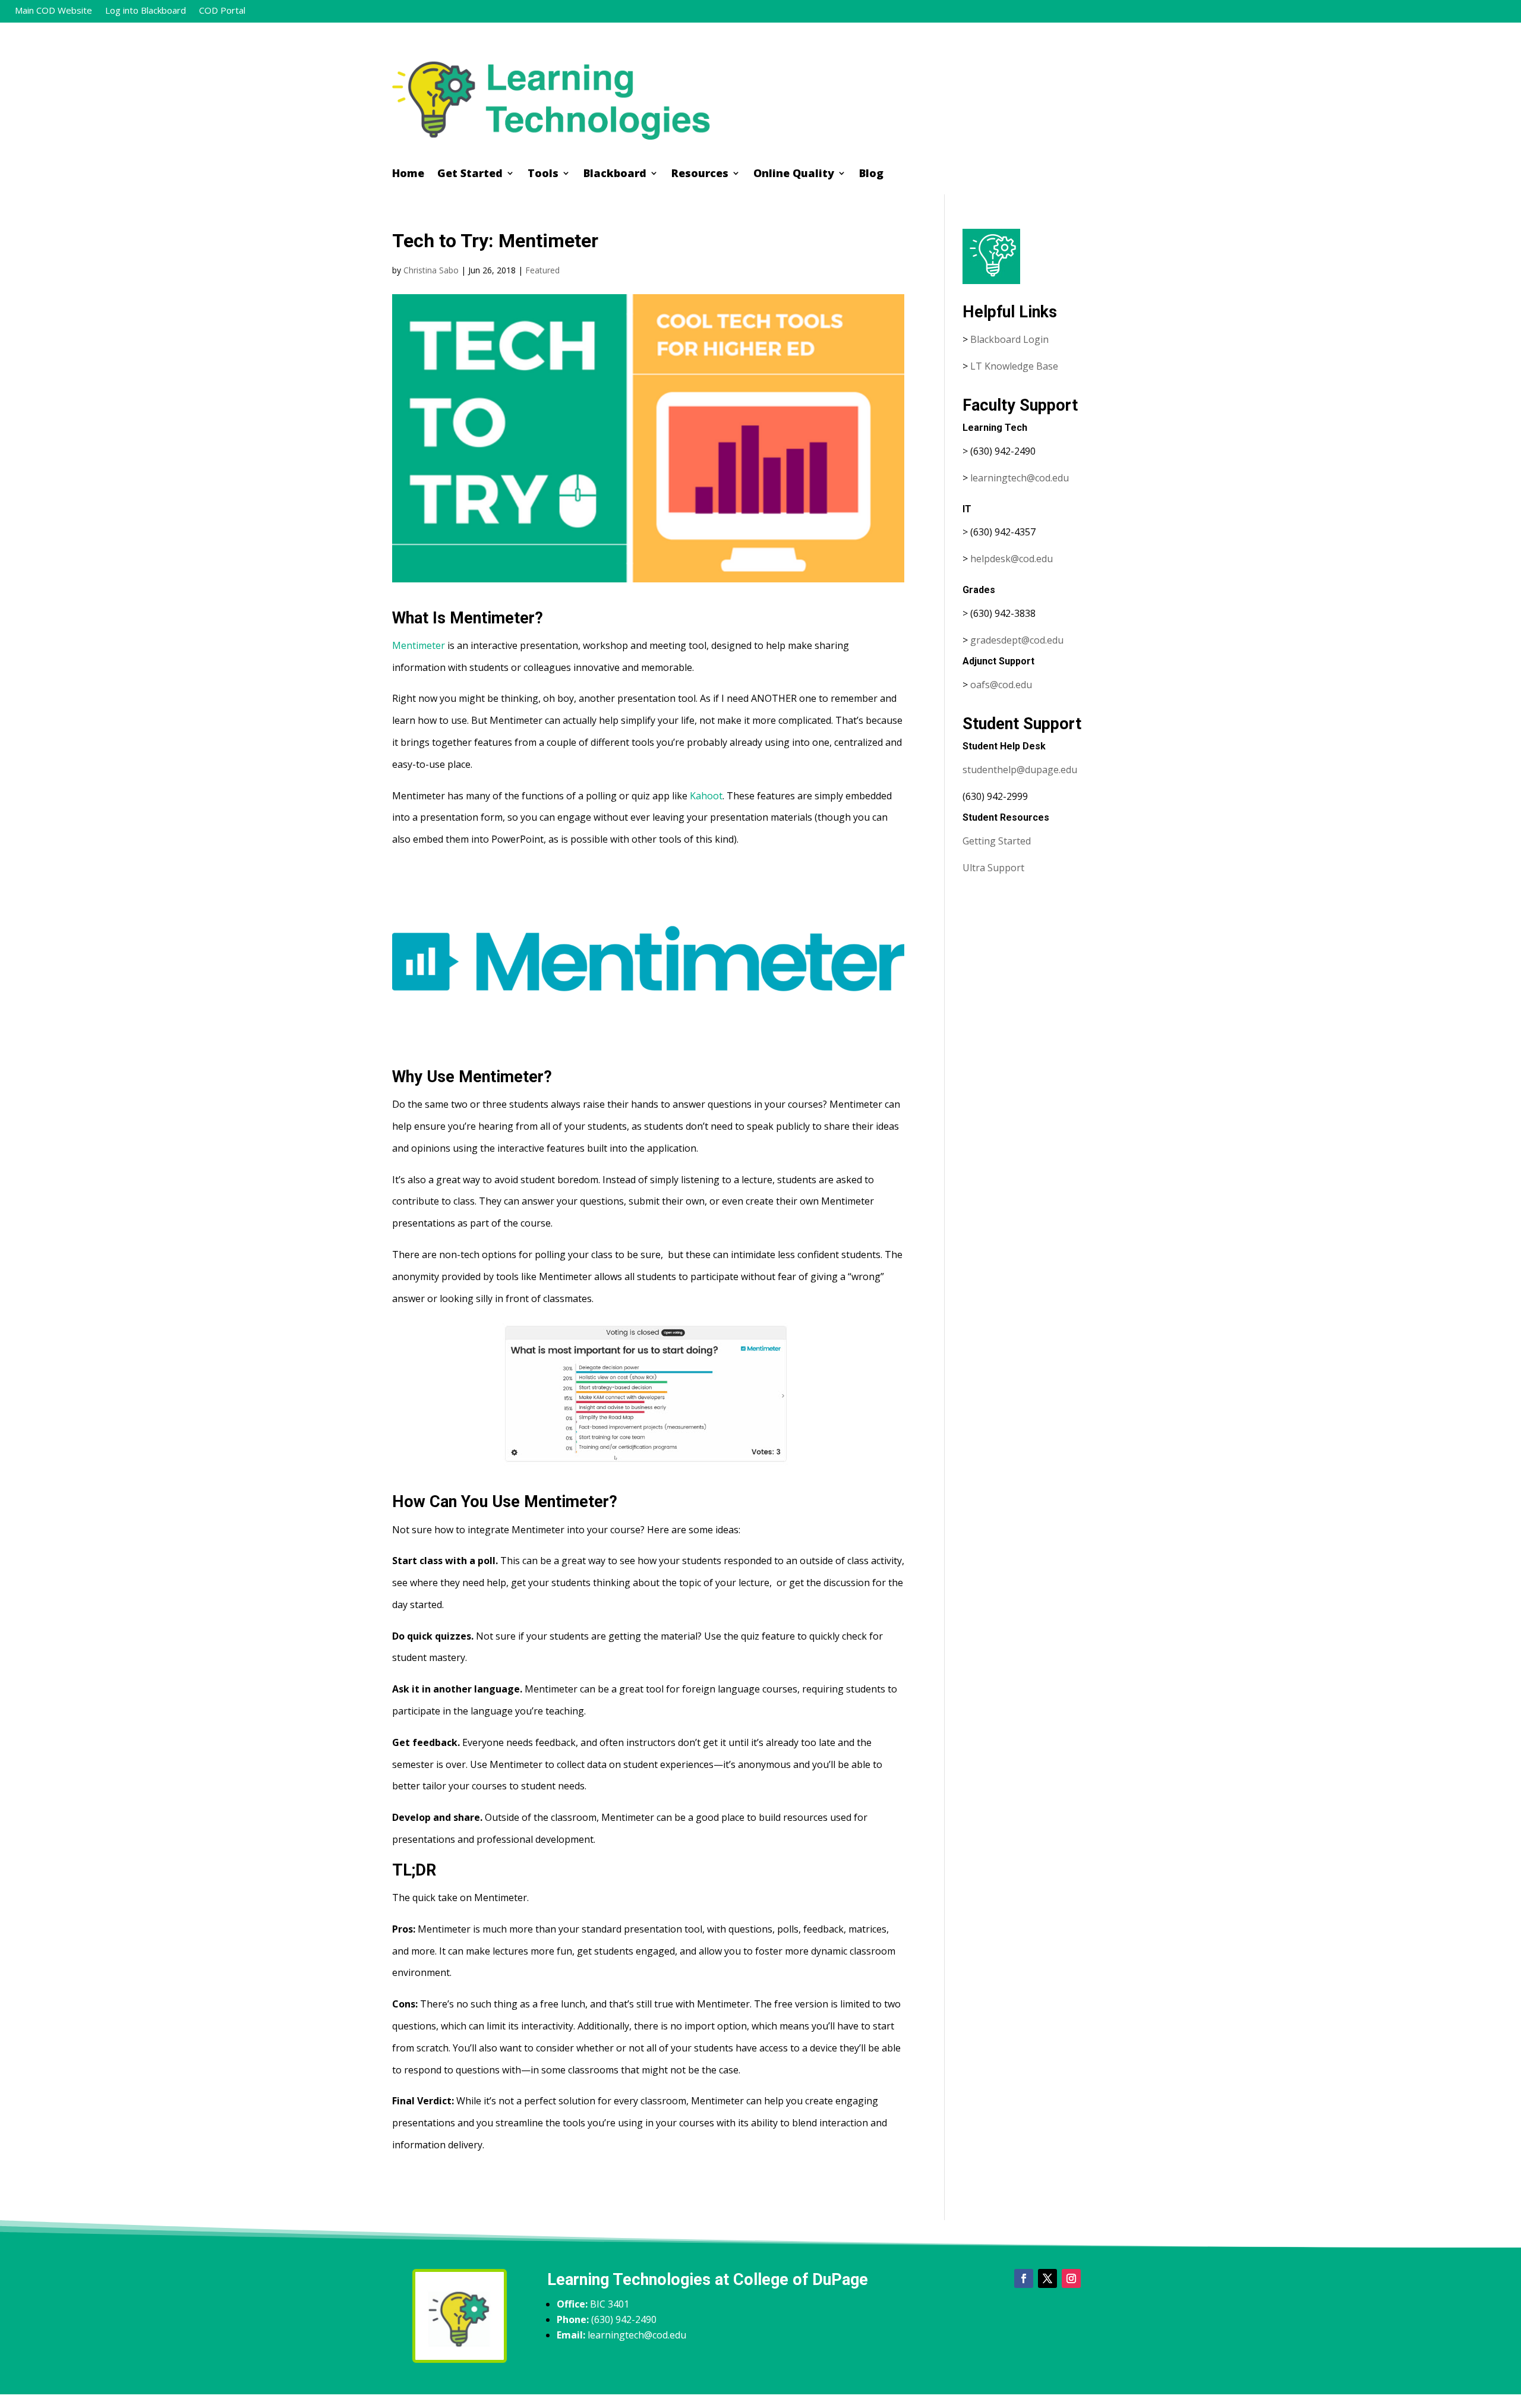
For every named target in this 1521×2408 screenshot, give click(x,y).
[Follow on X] (1047, 2278)
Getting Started (997, 841)
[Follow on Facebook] (1024, 2278)
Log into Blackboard (146, 11)
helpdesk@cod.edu (1012, 559)
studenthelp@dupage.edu (1020, 770)
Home (408, 174)
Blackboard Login (1009, 339)
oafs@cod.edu (1001, 685)
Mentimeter (419, 645)
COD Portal (222, 11)
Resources (700, 174)
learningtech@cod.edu (1020, 478)
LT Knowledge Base (1014, 366)
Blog (871, 174)
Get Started (470, 174)
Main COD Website (53, 11)
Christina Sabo (431, 270)
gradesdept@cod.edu (1017, 640)
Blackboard (615, 174)
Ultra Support (993, 868)
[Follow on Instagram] (1071, 2278)
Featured (542, 270)
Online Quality (794, 174)
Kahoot (706, 796)
